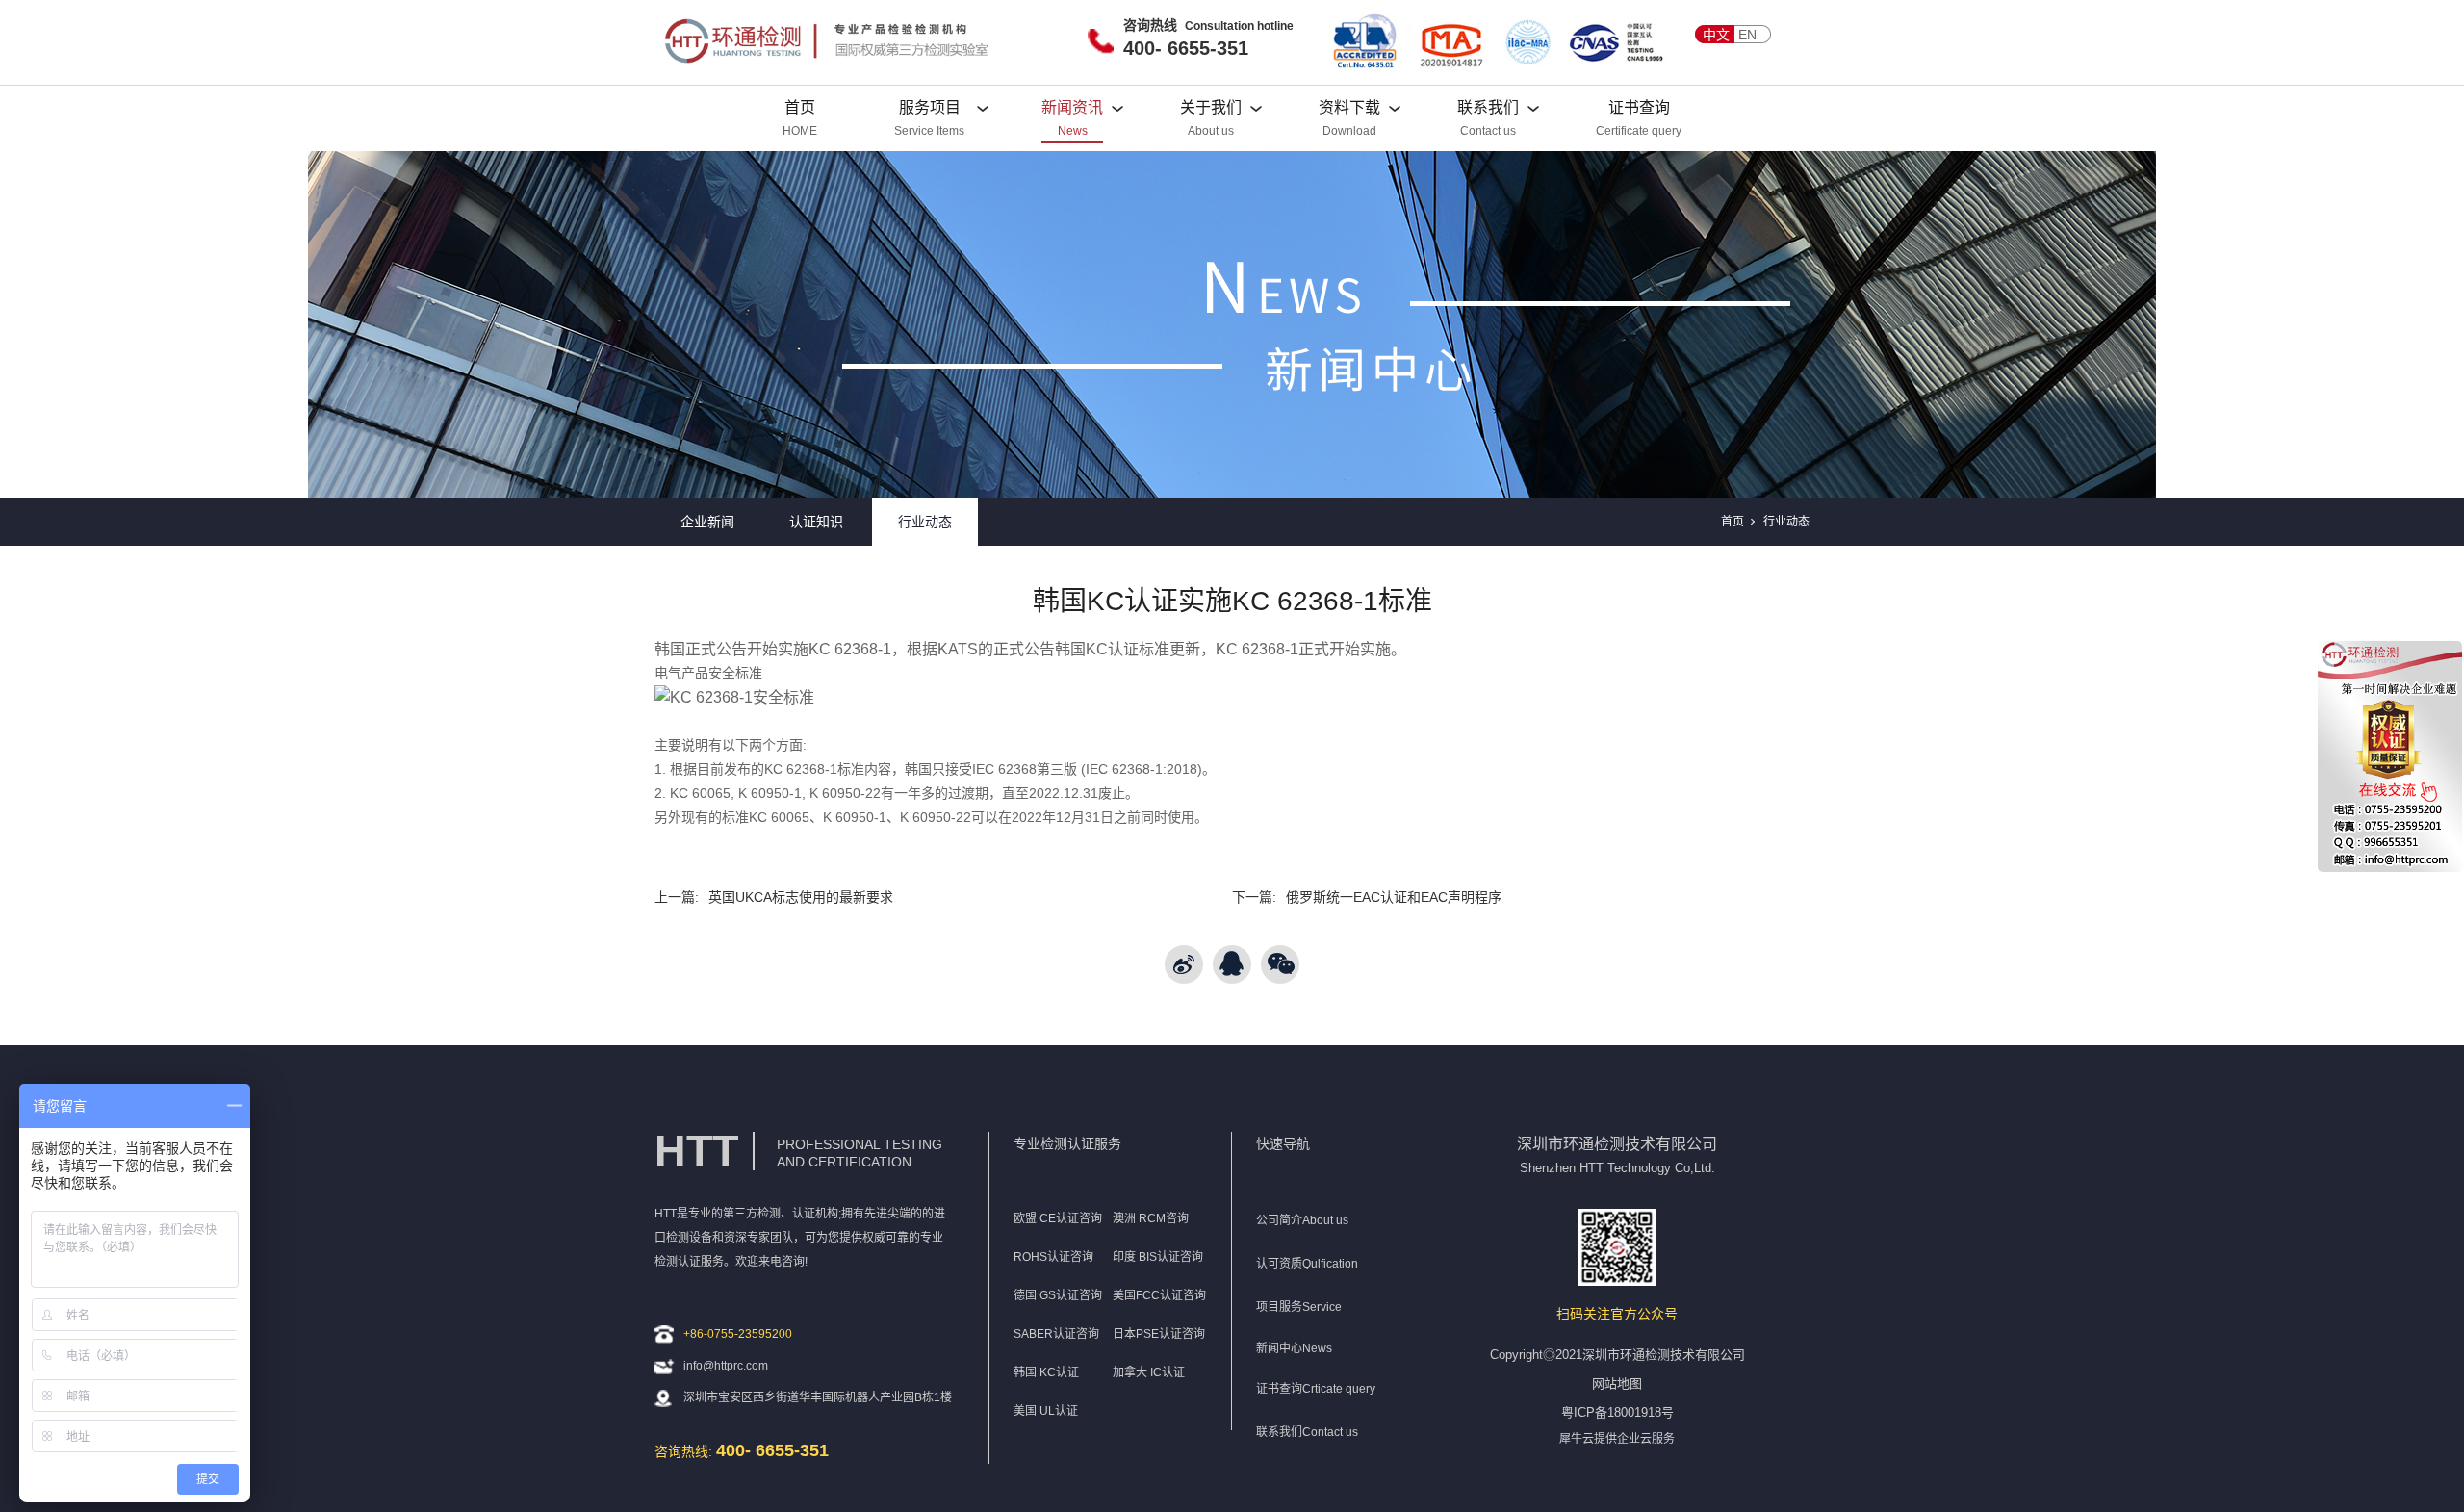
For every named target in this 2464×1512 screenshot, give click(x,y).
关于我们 (1211, 107)
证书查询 (1639, 107)
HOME (800, 131)
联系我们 (1488, 107)
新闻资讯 (1072, 107)
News (1073, 131)
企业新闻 (707, 522)
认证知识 (816, 522)
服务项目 (930, 107)
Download (1349, 131)
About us (1211, 131)
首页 (800, 107)
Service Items (929, 131)
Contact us (1488, 131)
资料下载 (1349, 107)
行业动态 (925, 522)
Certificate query (1639, 131)
